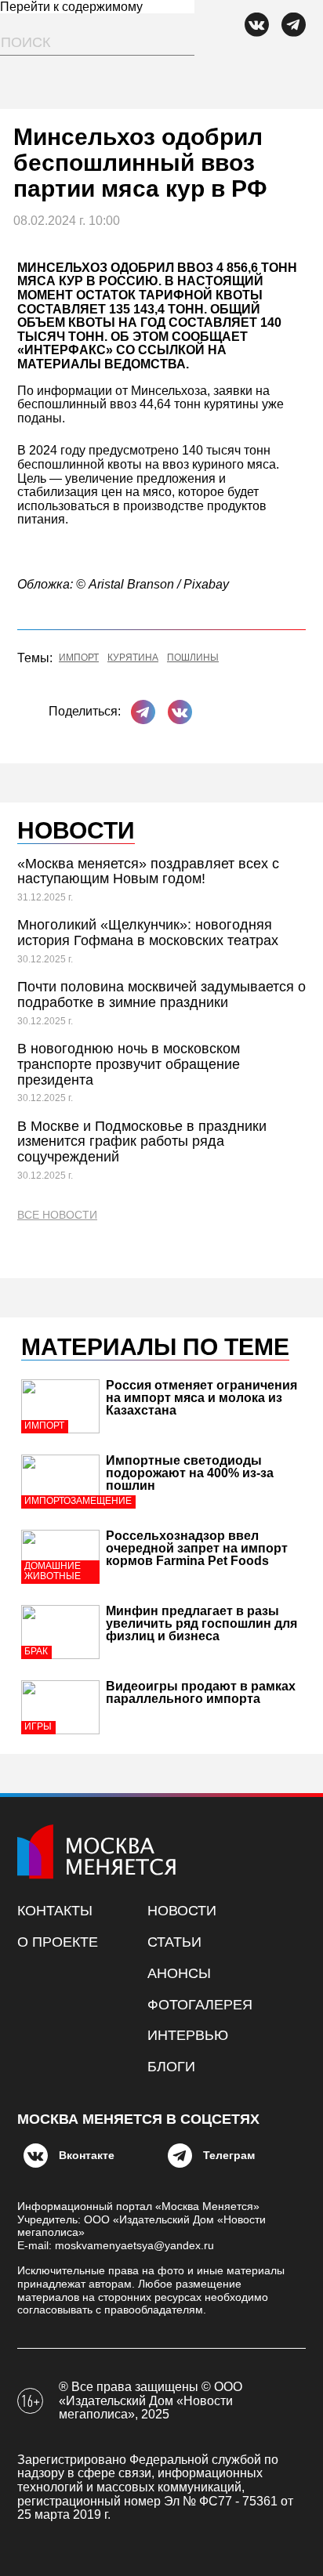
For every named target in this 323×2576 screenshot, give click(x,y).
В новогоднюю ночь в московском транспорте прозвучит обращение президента (129, 1064)
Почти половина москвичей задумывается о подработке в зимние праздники (161, 995)
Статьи (174, 1942)
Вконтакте (87, 2155)
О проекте (58, 1942)
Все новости (57, 1215)
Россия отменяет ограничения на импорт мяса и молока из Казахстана (201, 1398)
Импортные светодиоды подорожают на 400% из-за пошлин (190, 1473)
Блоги (171, 2067)
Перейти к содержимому (71, 7)
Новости (182, 1911)
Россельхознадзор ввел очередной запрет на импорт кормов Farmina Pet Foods (197, 1548)
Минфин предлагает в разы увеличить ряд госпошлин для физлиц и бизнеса (201, 1623)
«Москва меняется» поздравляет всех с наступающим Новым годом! (148, 871)
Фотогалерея (200, 2005)
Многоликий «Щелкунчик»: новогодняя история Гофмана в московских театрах (148, 933)
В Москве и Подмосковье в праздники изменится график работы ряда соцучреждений (142, 1142)
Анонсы (179, 1973)
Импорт (79, 658)
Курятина (133, 658)
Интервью (188, 2035)
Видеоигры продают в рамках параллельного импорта (201, 1692)
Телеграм (229, 2155)
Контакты (55, 1911)
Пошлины (193, 658)
